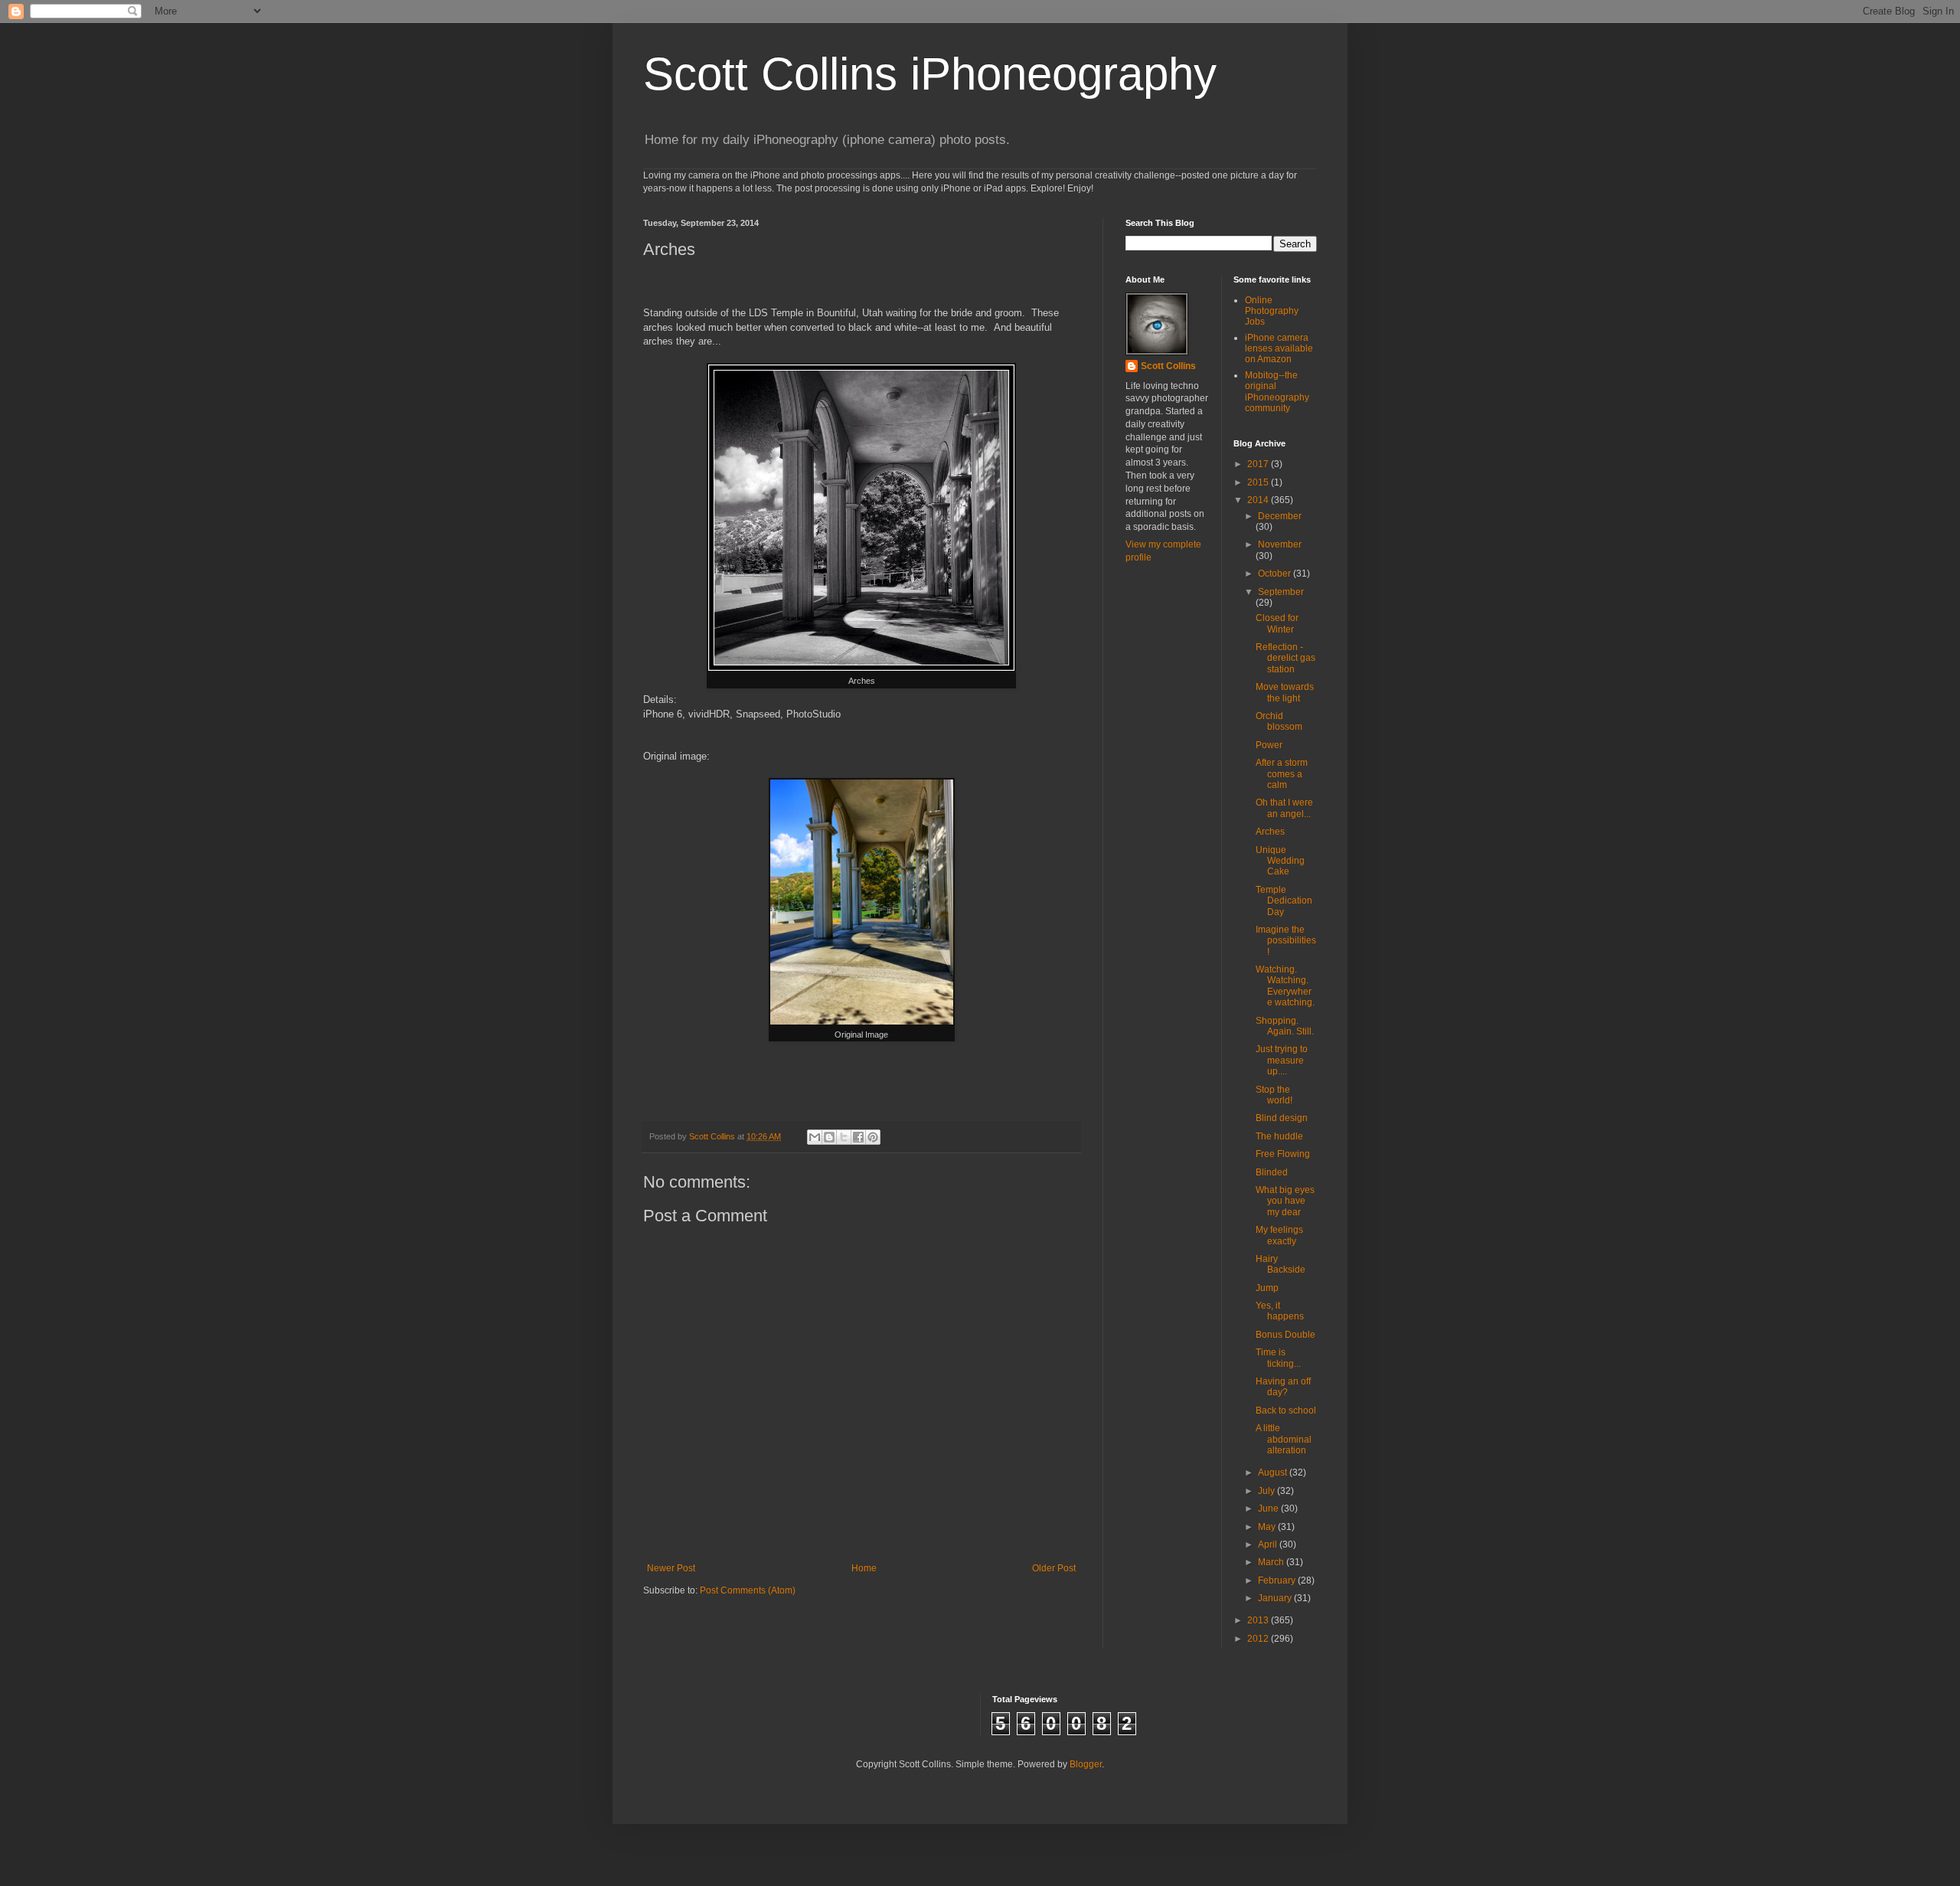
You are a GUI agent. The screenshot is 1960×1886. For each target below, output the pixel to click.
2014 (1259, 500)
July (1267, 1491)
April (1269, 1544)
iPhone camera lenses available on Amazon (1279, 349)
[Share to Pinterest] (873, 1137)
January (1276, 1598)
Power (1269, 745)
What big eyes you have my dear (1285, 1201)
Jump (1267, 1288)
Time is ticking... (1278, 1358)
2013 (1259, 1620)
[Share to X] (844, 1137)
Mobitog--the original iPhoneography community (1277, 392)
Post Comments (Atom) (748, 1590)
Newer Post (671, 1568)
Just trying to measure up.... (1282, 1060)
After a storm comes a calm (1282, 774)
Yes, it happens (1280, 1311)
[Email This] (815, 1137)
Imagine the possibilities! (1286, 941)
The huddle (1279, 1136)
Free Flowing (1283, 1154)
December (1280, 516)
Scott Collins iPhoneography (930, 74)
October (1276, 574)
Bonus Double (1285, 1335)
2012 (1259, 1639)
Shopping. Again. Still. (1285, 1026)
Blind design (1282, 1118)
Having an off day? (1283, 1387)
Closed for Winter (1277, 623)
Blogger (1086, 1764)
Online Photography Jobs (1272, 311)
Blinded (1272, 1172)
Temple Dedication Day (1284, 901)
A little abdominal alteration (1284, 1439)
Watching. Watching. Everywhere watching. (1285, 986)
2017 (1259, 464)
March (1272, 1562)
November (1280, 544)
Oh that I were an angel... (1284, 808)
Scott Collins (713, 1136)
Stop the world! (1274, 1095)
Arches (1270, 832)
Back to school (1286, 1410)
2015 (1259, 482)
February (1278, 1580)
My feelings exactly (1279, 1235)
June (1269, 1508)
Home (864, 1568)
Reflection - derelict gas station (1285, 658)
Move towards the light (1285, 692)
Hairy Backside (1281, 1264)
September (1281, 592)
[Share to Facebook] (858, 1137)
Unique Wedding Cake (1280, 861)
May (1268, 1527)
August (1274, 1473)
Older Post (1054, 1568)
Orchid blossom (1279, 721)
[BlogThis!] (829, 1137)
